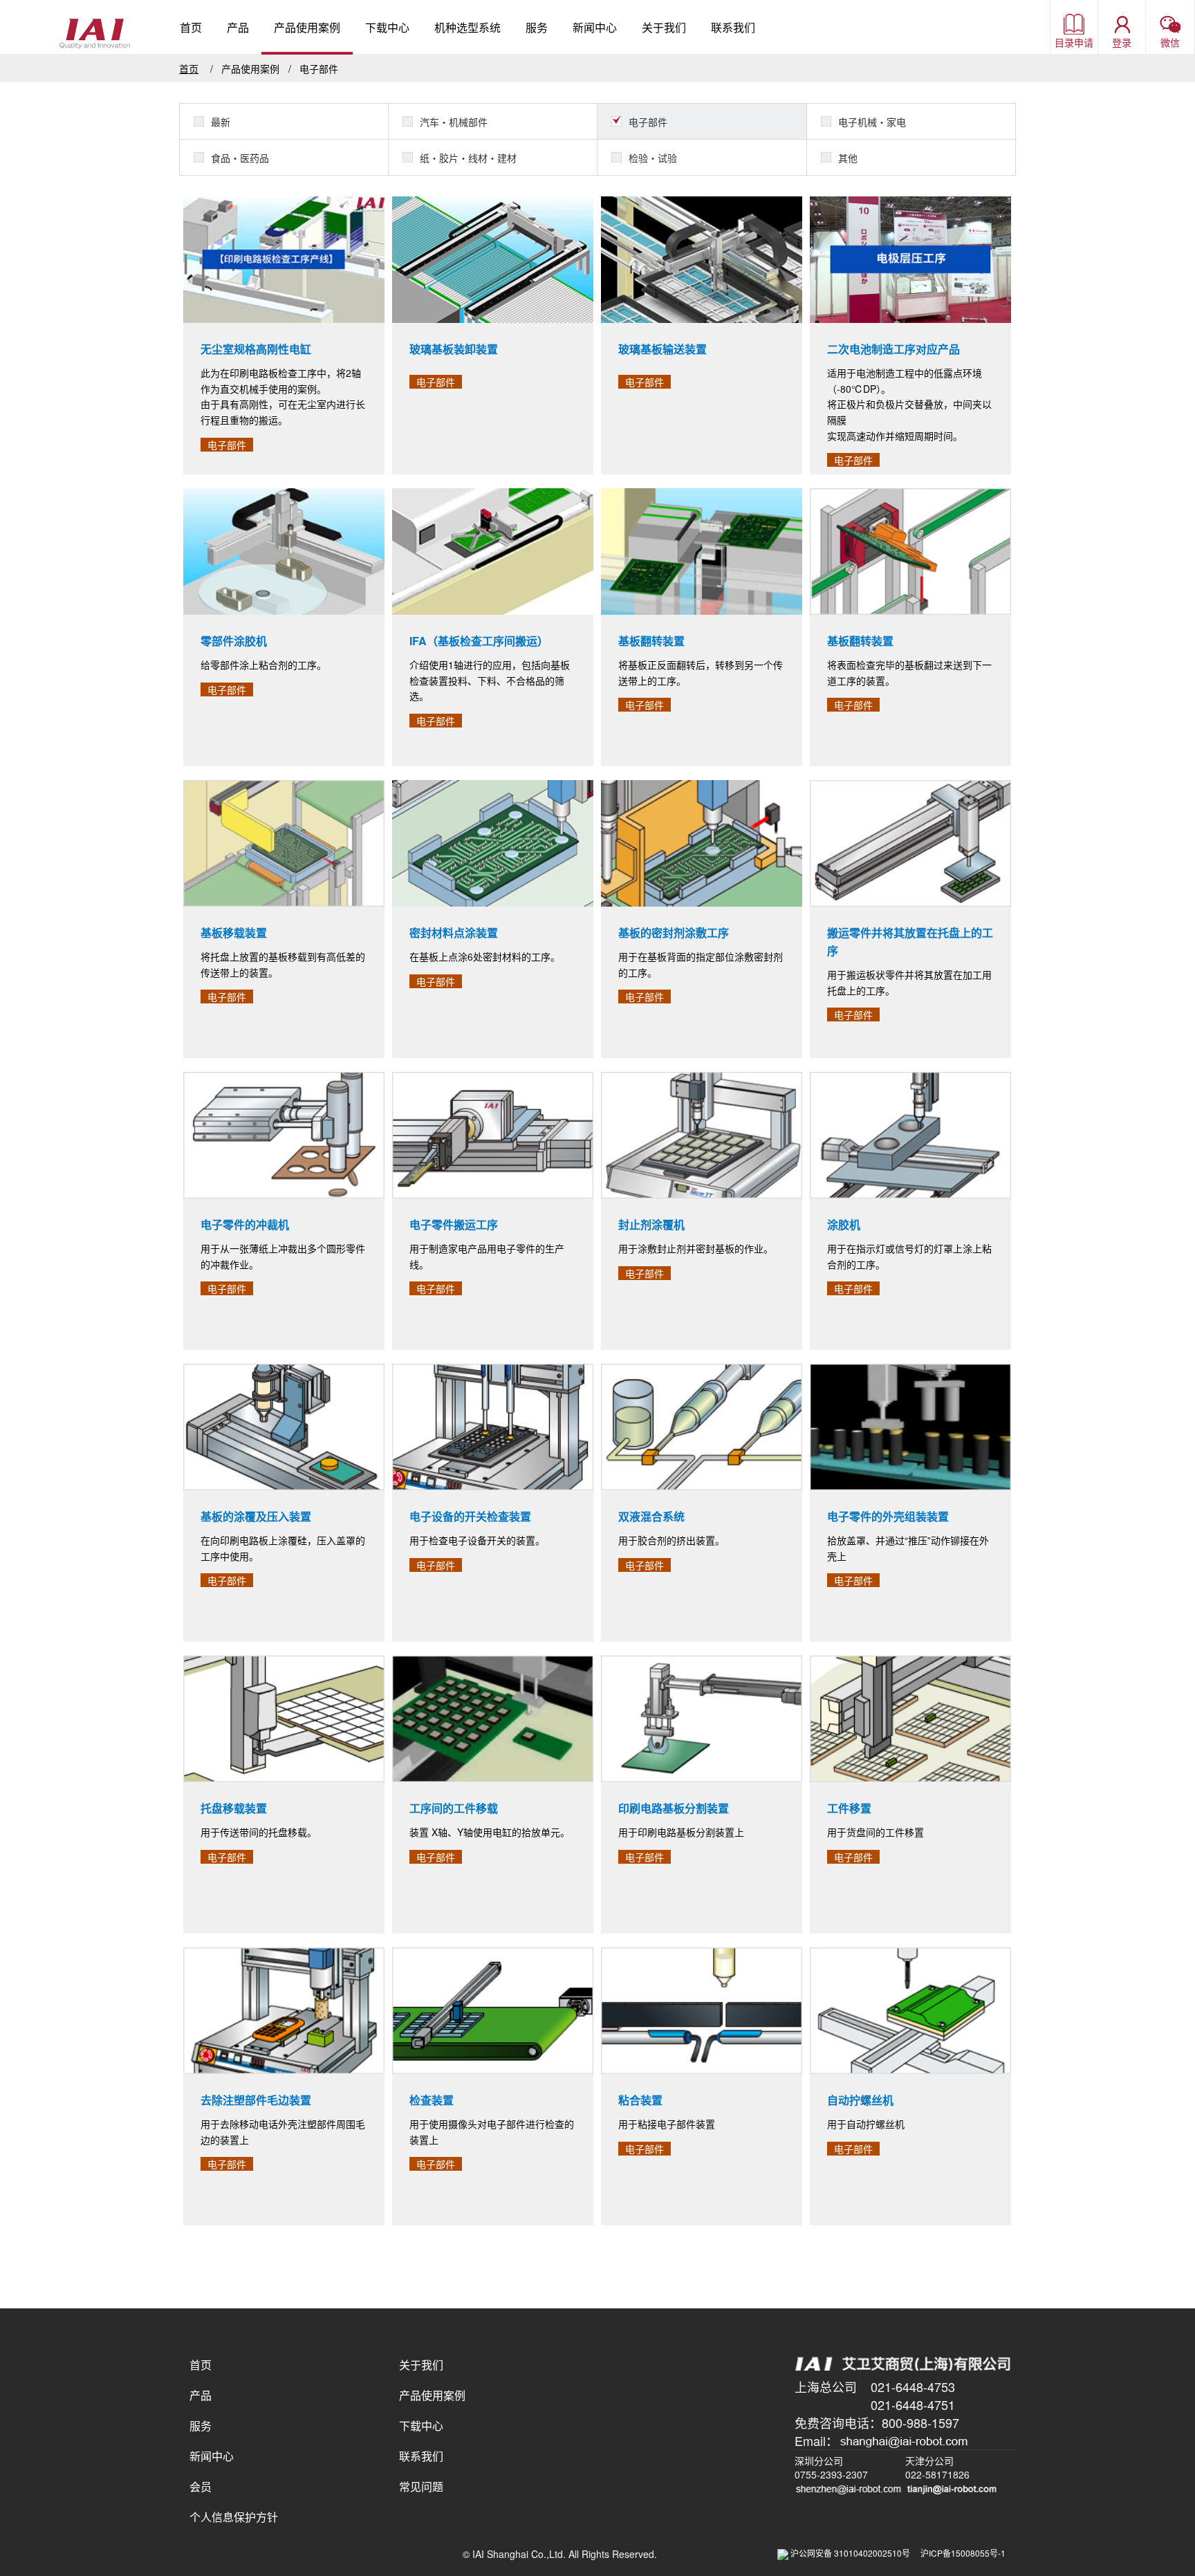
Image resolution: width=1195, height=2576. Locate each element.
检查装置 (432, 2100)
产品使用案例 (307, 27)
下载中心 (387, 27)
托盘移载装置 (234, 1808)
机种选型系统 (467, 27)
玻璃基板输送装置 (663, 349)
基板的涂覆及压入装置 (256, 1516)
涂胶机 (844, 1224)
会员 (201, 2486)
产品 (238, 27)
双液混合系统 (651, 1516)
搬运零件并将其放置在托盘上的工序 (910, 942)
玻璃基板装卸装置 (454, 349)
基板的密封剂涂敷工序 (674, 933)
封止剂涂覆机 (651, 1224)
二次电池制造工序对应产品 (893, 349)
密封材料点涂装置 (454, 933)
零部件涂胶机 (234, 641)
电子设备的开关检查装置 (470, 1516)
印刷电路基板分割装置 (674, 1808)
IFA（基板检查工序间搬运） (479, 641)
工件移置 (849, 1808)
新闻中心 (595, 27)
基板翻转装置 (651, 641)
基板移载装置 (234, 933)
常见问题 (421, 2486)
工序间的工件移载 (454, 1808)
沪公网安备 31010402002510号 (854, 2553)
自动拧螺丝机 (860, 2100)
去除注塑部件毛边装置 (256, 2100)
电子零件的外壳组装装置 (888, 1516)
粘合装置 (640, 2100)
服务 (537, 27)
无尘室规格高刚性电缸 (256, 349)
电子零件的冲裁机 (245, 1224)
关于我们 (664, 27)
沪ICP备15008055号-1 (963, 2553)
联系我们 (733, 27)
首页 (191, 27)
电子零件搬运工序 (454, 1224)
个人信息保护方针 (234, 2517)
